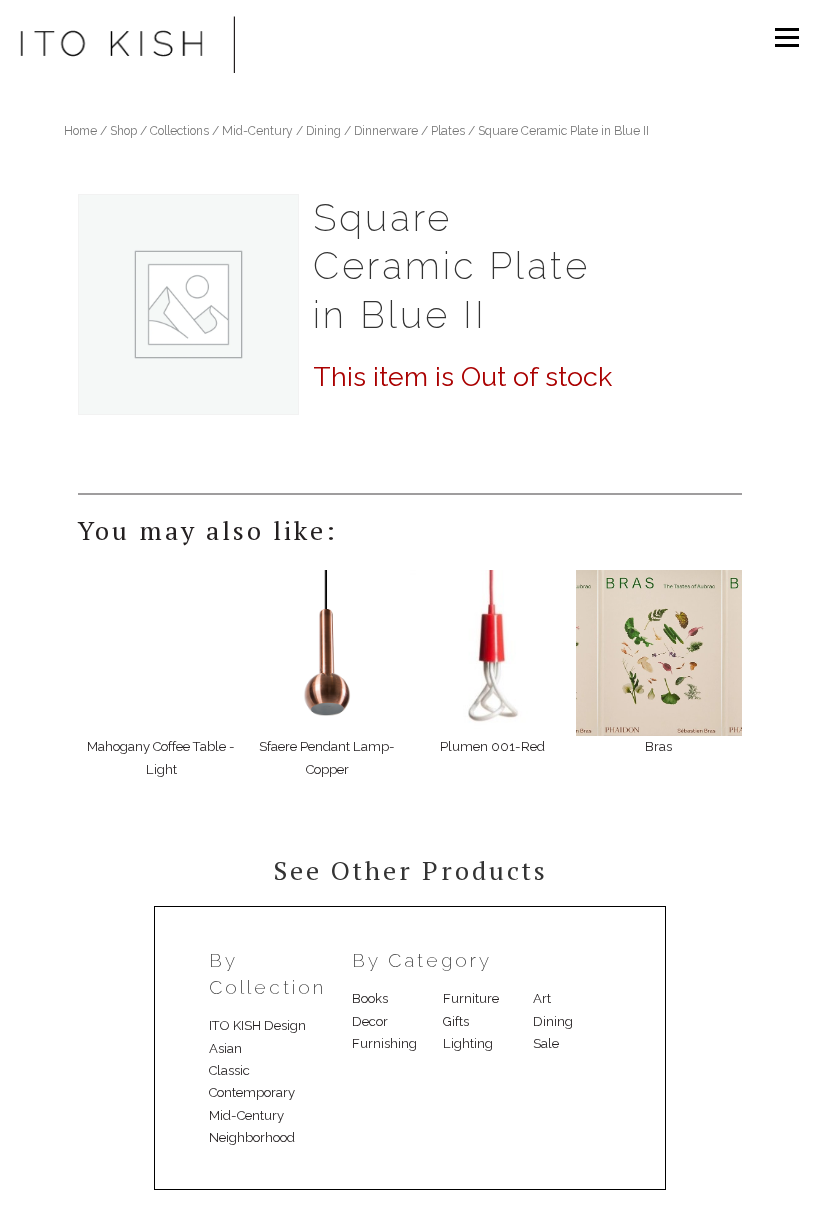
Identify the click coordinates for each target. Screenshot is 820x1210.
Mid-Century (257, 131)
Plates (448, 131)
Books (370, 998)
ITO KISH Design (257, 1025)
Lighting (468, 1043)
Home (80, 131)
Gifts (456, 1021)
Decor (370, 1021)
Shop (123, 131)
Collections (179, 131)
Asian (225, 1048)
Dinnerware (386, 131)
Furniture (471, 998)
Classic (229, 1070)
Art (542, 998)
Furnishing (384, 1043)
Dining (323, 131)
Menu (786, 37)
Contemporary (252, 1092)
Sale (546, 1043)
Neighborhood (252, 1137)
